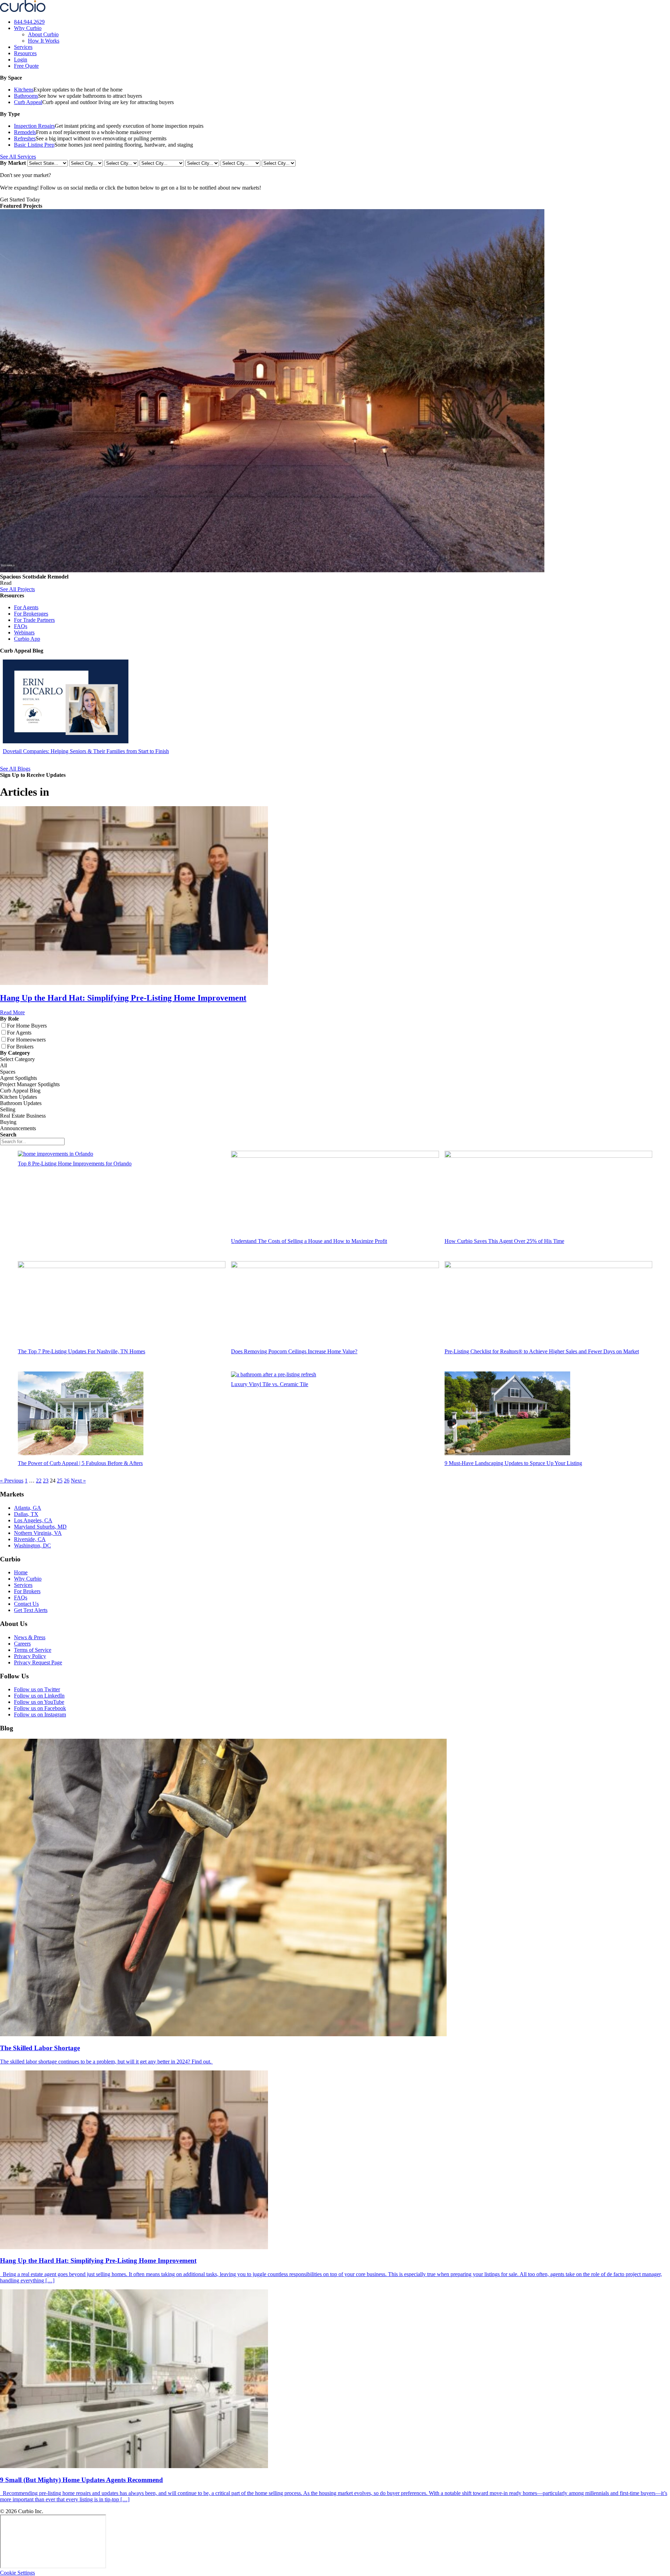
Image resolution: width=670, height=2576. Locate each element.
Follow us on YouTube (39, 1702)
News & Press (30, 1637)
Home (21, 1572)
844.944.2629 (29, 22)
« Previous (12, 1481)
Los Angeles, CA (33, 1520)
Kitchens (24, 90)
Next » (78, 1481)
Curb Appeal (28, 102)
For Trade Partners (34, 620)
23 (46, 1481)
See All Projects (17, 589)
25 (60, 1481)
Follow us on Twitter (37, 1689)
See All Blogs (15, 769)
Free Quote (26, 66)
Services (23, 47)
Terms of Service (33, 1650)
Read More (12, 1012)
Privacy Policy (30, 1656)
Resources (25, 53)
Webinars (24, 632)
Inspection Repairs (34, 126)
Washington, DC (32, 1545)
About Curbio (43, 34)
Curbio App (27, 639)
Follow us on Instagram (40, 1714)
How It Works (44, 41)
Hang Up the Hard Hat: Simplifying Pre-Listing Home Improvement (123, 998)
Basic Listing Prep (34, 145)
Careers (22, 1644)
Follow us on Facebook (40, 1708)
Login (21, 60)
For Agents (26, 607)
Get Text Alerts (31, 1610)
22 (39, 1481)
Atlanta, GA (28, 1508)
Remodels (25, 132)
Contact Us (26, 1604)
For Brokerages (31, 614)
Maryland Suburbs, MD (40, 1527)
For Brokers (27, 1591)
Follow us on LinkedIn (39, 1696)
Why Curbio (28, 28)
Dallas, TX (26, 1514)
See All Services (18, 157)
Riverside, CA (30, 1539)
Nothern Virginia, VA (38, 1533)
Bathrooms (26, 96)
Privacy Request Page (38, 1662)
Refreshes (25, 138)
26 (67, 1481)
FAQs (21, 626)
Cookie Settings (17, 2573)
